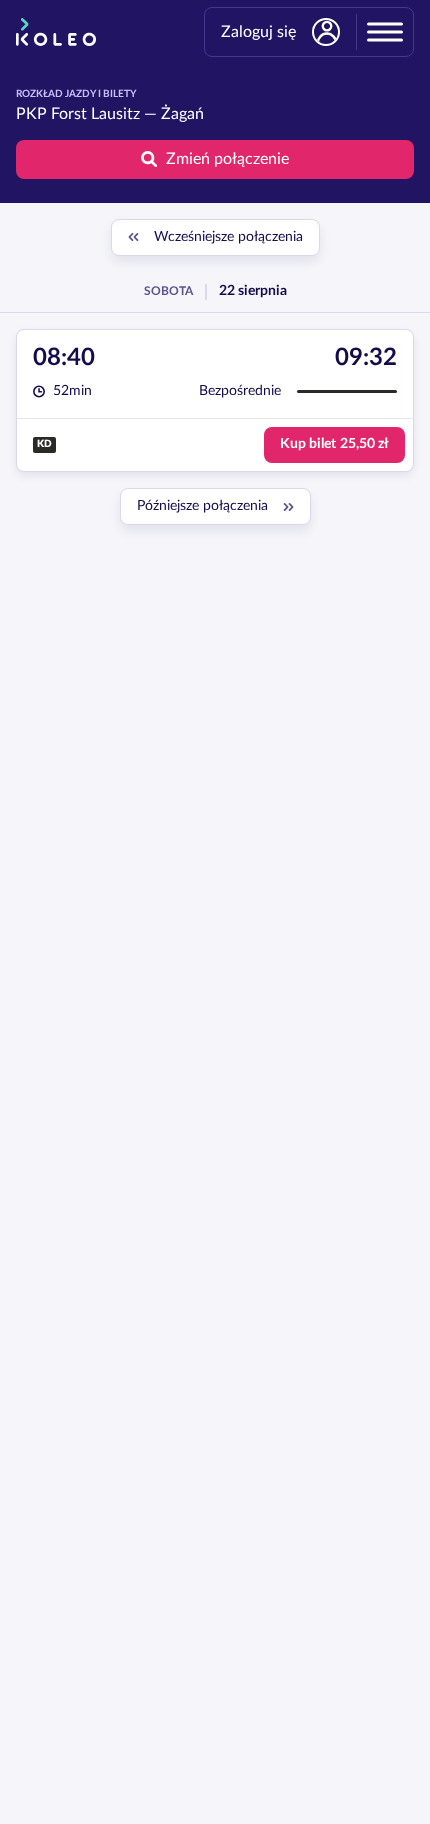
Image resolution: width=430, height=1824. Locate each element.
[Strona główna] (56, 32)
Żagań (182, 114)
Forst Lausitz (95, 114)
